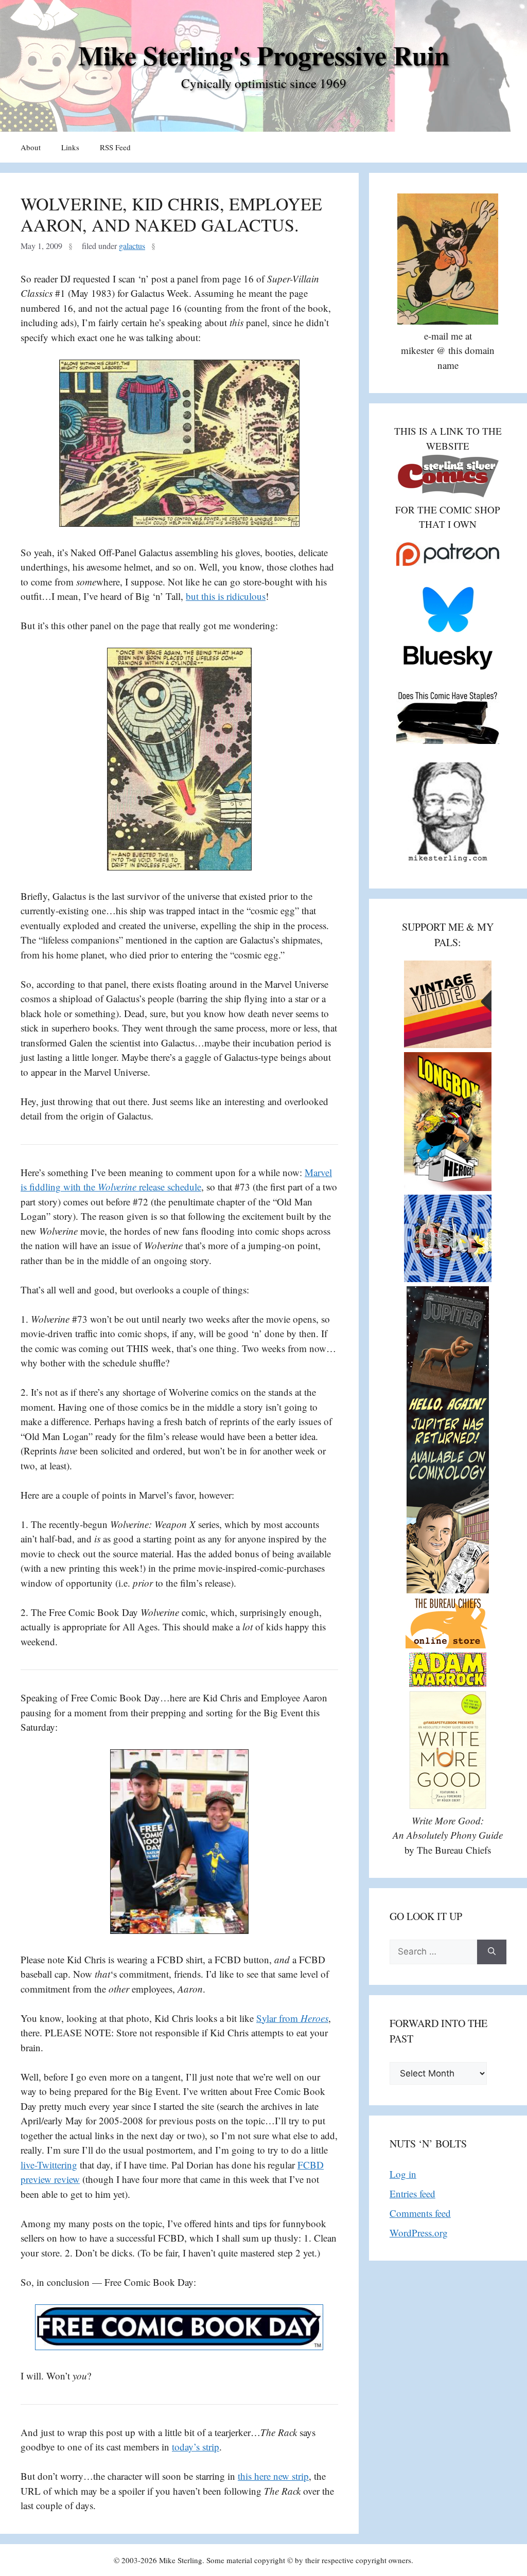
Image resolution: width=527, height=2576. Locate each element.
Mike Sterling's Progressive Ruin (264, 55)
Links (70, 147)
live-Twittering (49, 2165)
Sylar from (292, 2018)
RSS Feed (115, 147)
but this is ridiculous (226, 596)
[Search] (492, 1952)
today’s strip (196, 2447)
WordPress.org (419, 2233)
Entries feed (412, 2193)
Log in (403, 2174)
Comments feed (420, 2213)
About (31, 147)
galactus (132, 246)
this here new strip (273, 2476)
